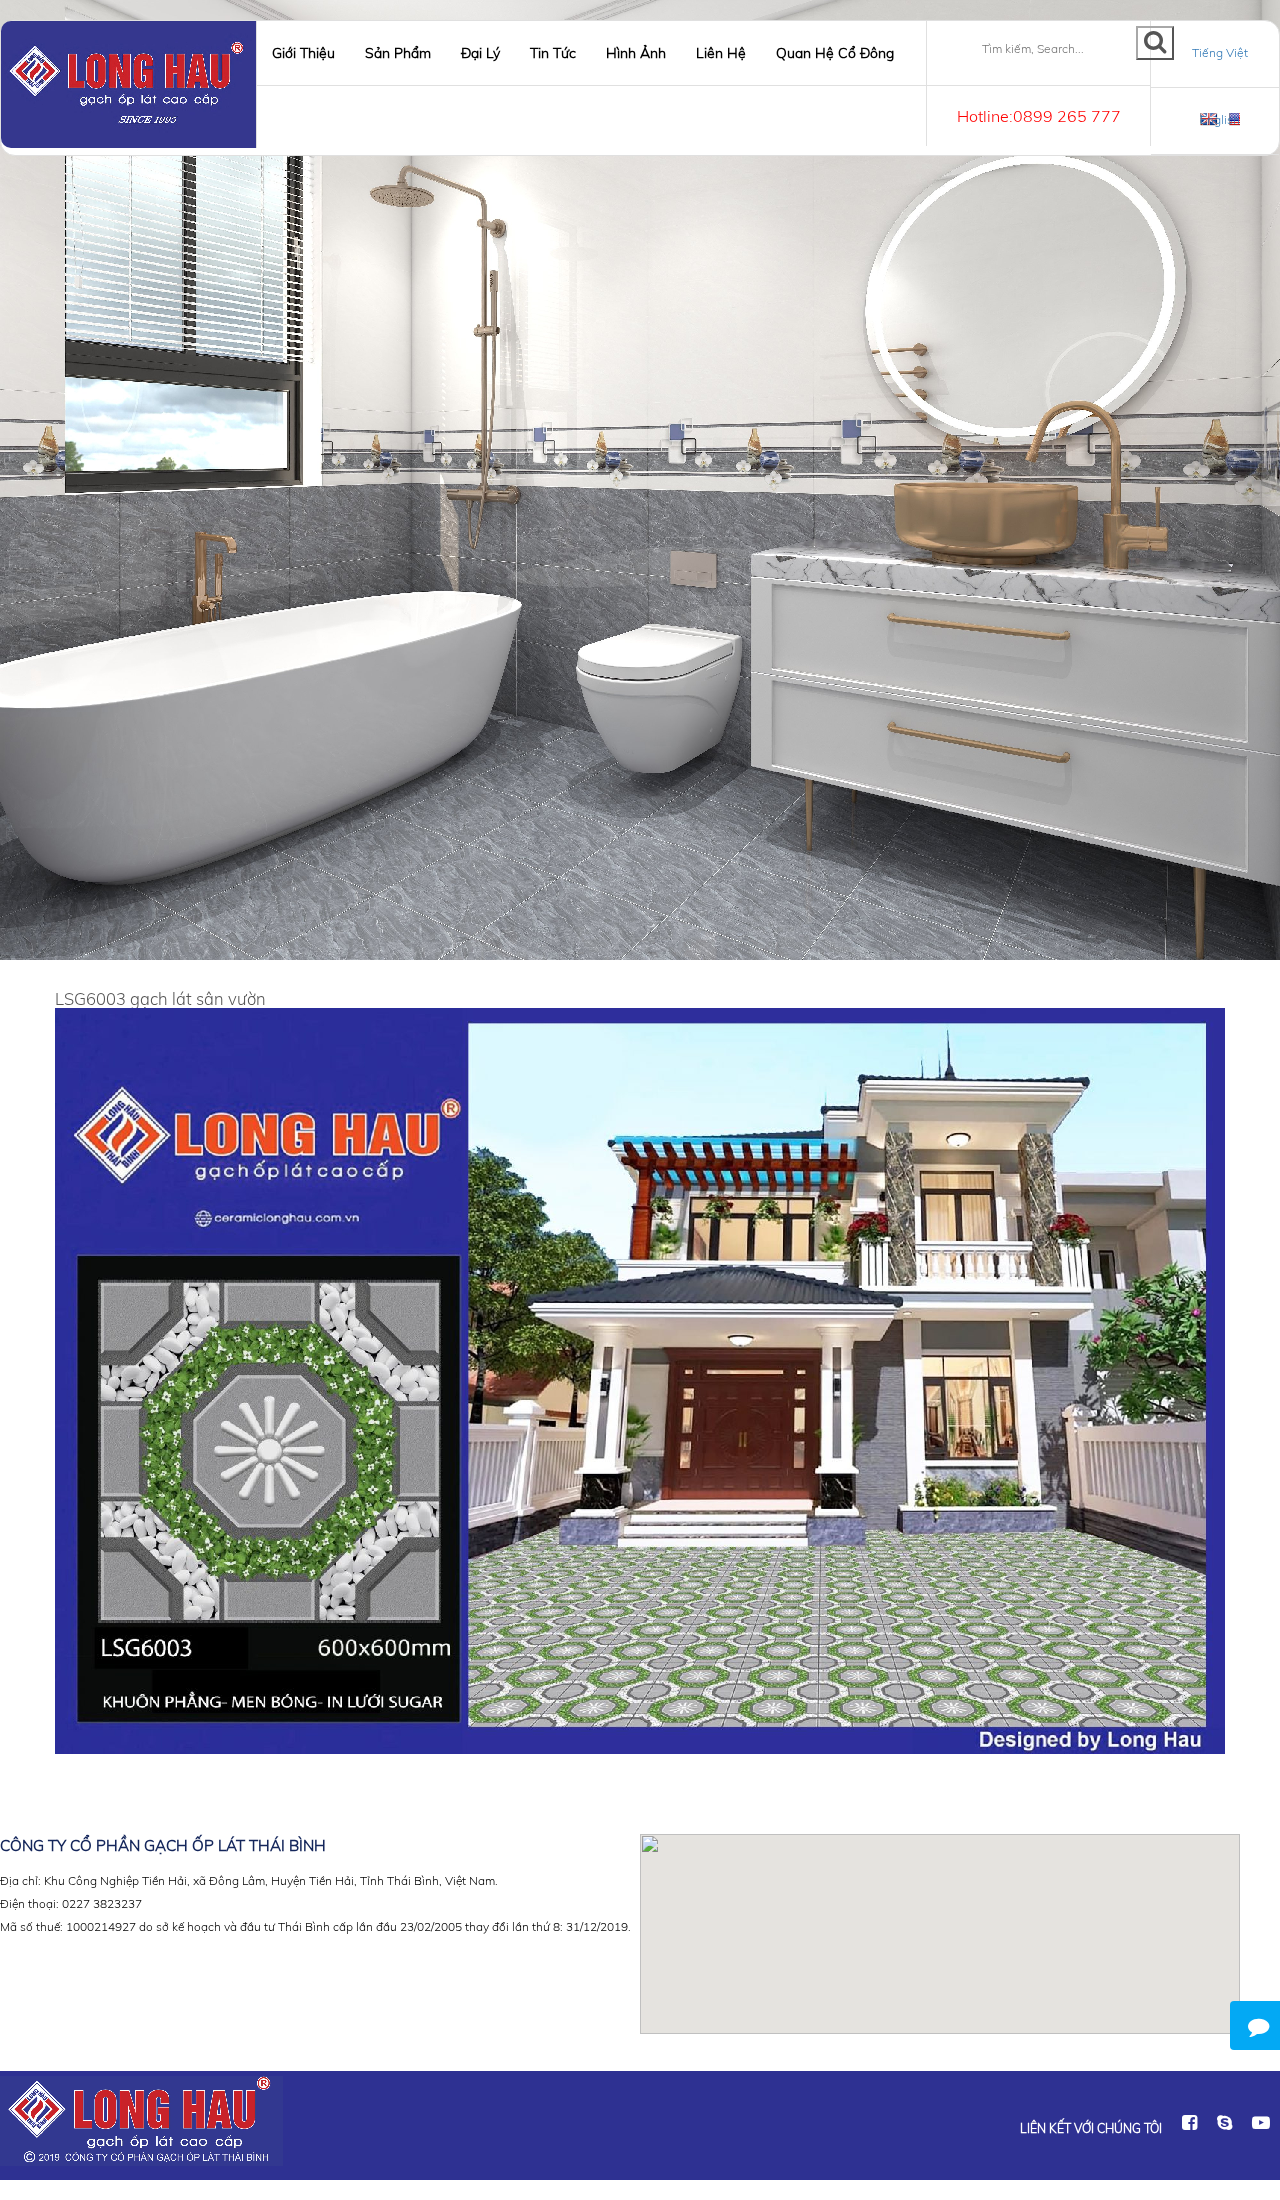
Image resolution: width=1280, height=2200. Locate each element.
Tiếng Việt (1220, 52)
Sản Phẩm (398, 53)
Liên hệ (721, 53)
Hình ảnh (636, 53)
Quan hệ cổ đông (835, 53)
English (1220, 119)
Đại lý (480, 53)
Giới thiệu (303, 53)
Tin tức (553, 53)
